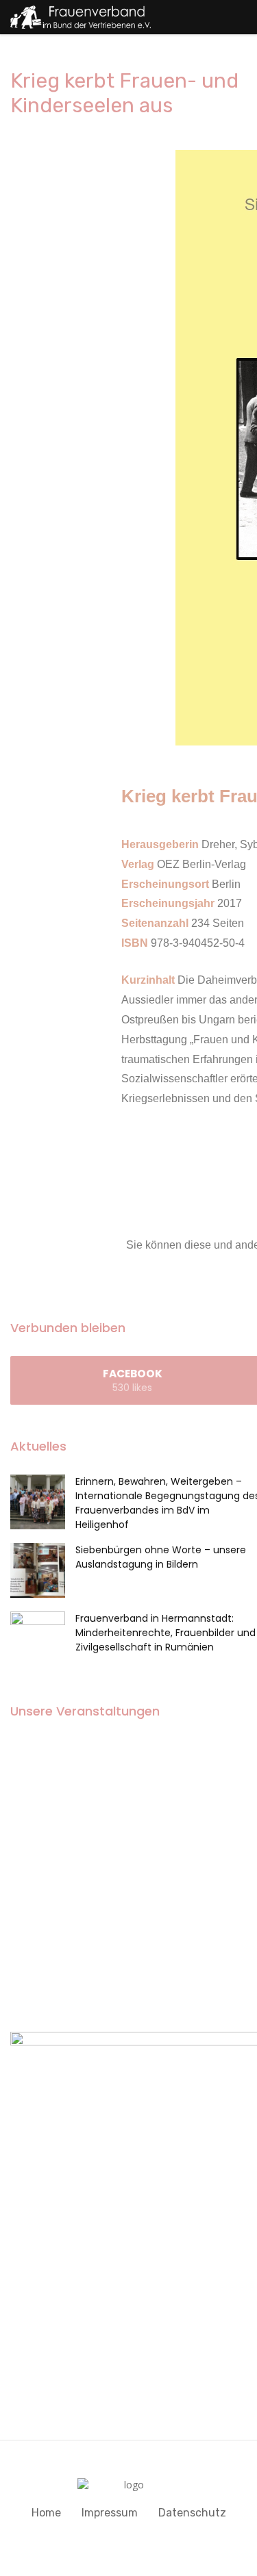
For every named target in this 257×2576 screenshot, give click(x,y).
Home (46, 2513)
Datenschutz (192, 2513)
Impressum (110, 2513)
